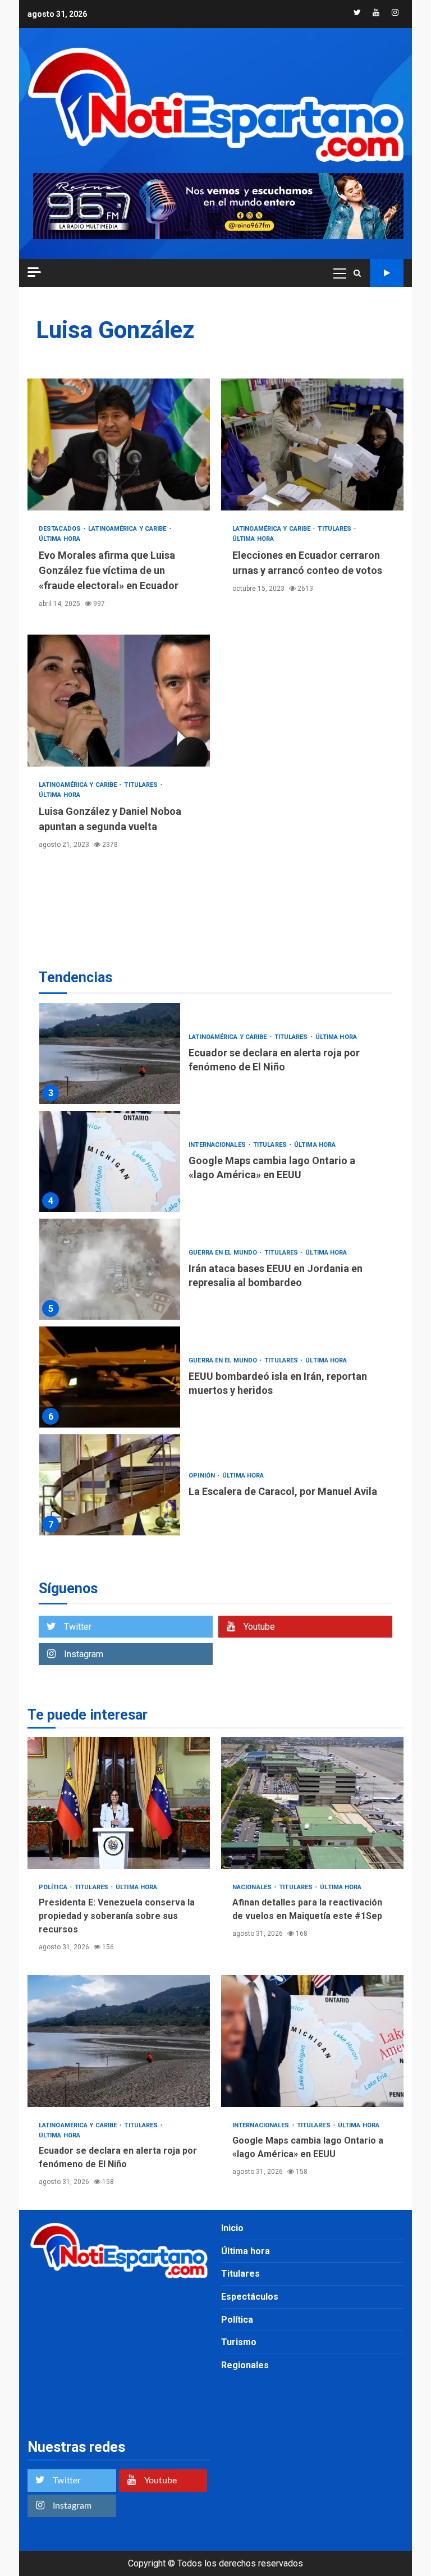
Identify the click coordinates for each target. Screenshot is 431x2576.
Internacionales (218, 1145)
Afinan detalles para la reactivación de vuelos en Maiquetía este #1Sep (312, 1803)
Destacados (61, 529)
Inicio (232, 2228)
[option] (215, 1056)
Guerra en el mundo (224, 1253)
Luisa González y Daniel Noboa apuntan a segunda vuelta (119, 701)
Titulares (335, 529)
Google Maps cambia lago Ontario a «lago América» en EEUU (110, 1161)
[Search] (357, 273)
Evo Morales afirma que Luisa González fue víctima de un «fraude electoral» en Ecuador (119, 444)
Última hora (59, 539)
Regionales (245, 2365)
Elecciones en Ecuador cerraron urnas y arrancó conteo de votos (312, 444)
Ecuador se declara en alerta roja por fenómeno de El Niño (110, 1054)
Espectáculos (250, 2297)
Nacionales (253, 1887)
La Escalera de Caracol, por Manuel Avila (110, 1485)
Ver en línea (387, 273)
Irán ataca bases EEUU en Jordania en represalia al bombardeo (110, 1269)
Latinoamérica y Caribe (128, 529)
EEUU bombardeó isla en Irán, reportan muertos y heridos (110, 1377)
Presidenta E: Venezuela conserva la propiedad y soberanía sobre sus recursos (119, 1803)
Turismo (239, 2342)
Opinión (203, 1476)
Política (54, 1887)
